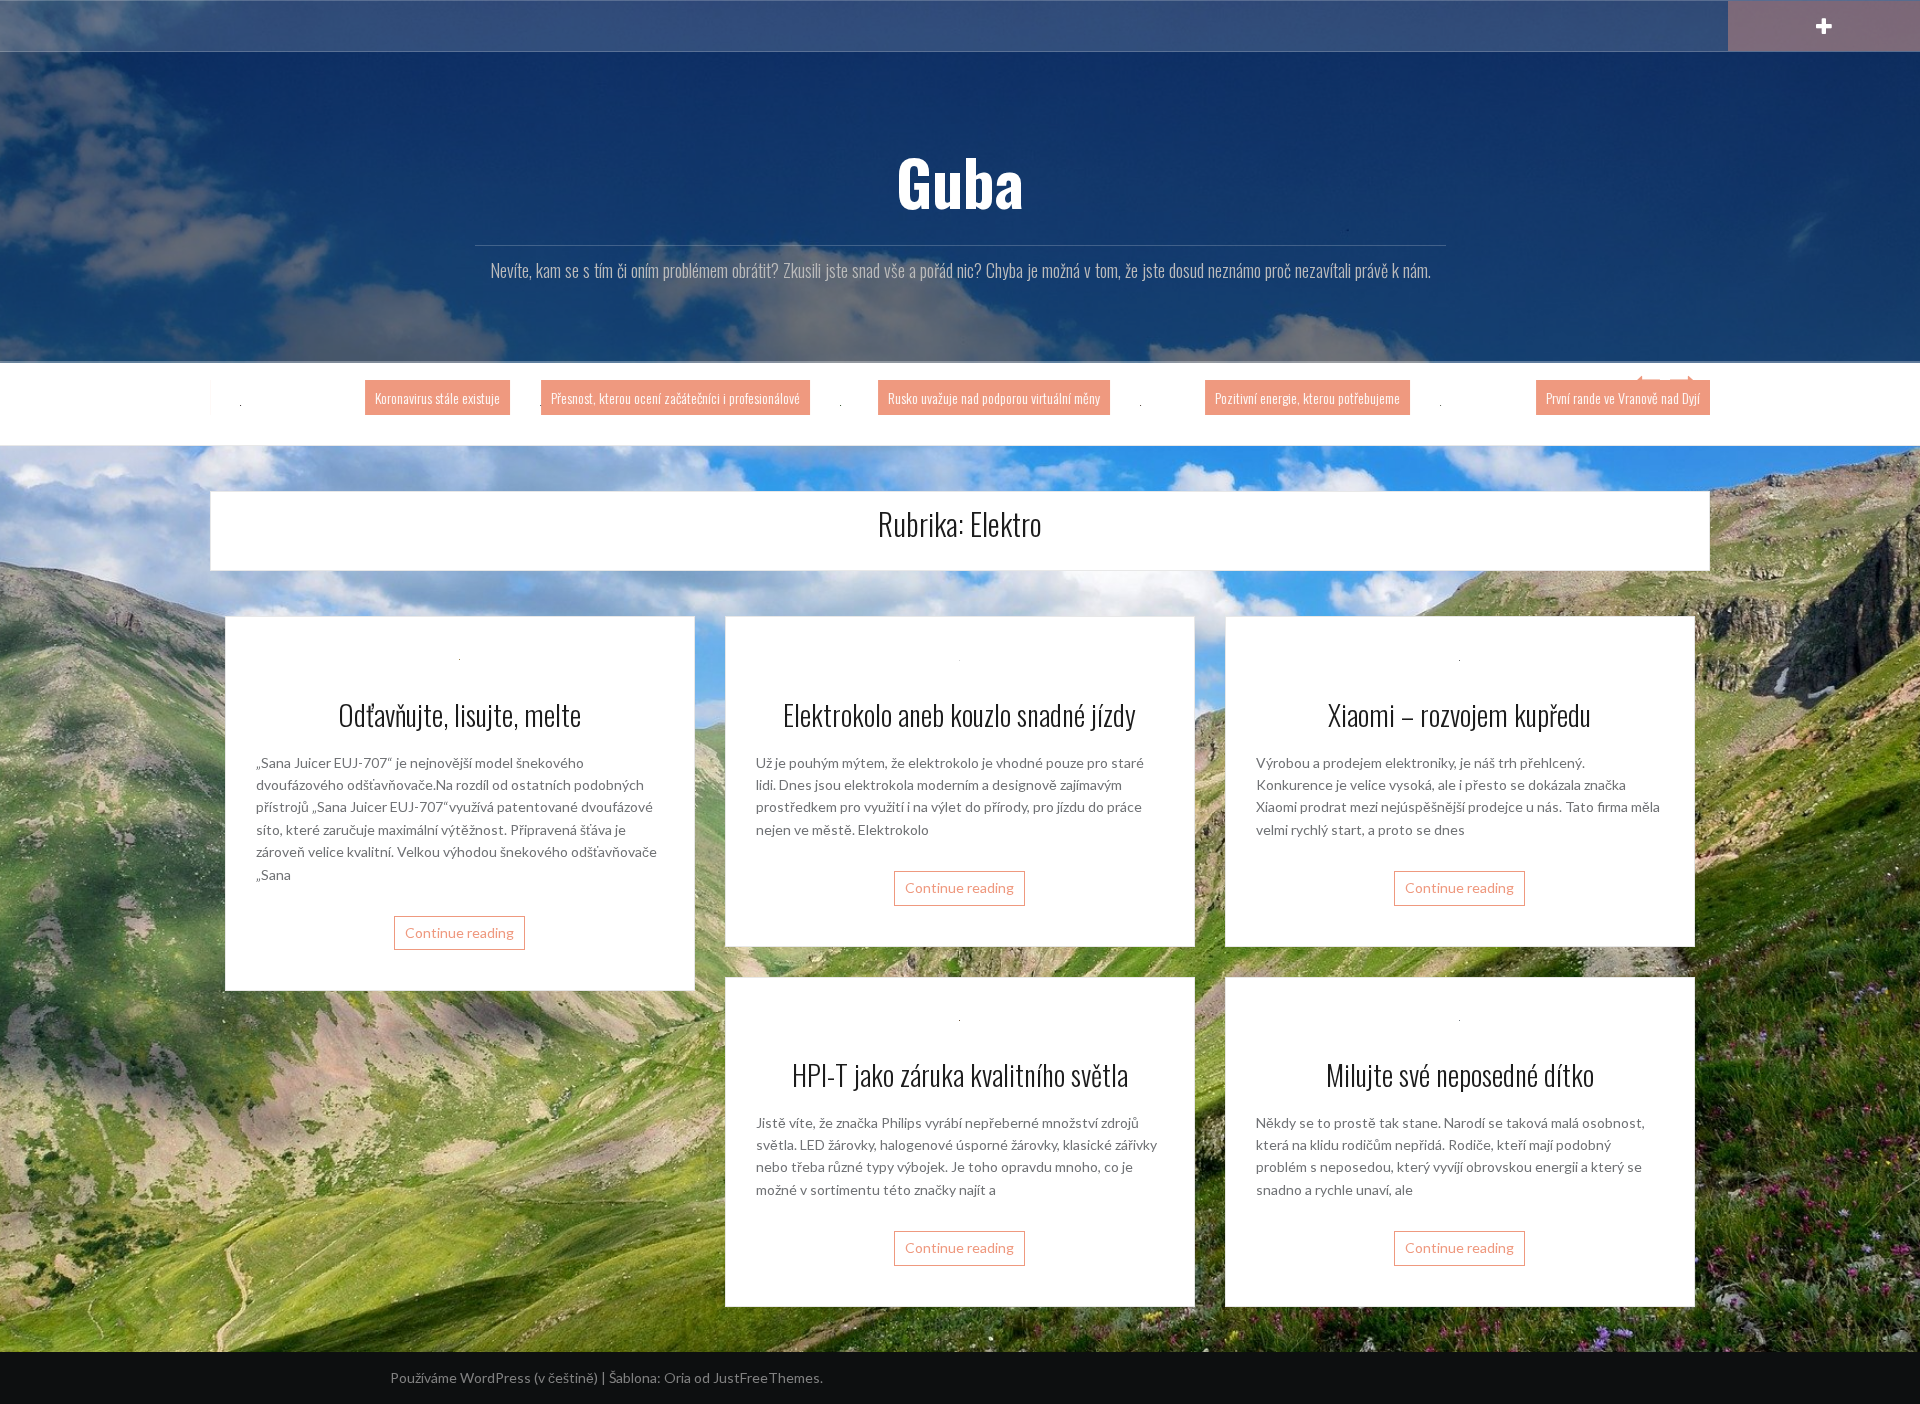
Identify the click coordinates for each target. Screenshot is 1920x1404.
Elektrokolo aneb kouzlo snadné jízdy (959, 714)
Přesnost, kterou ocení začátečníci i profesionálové (960, 397)
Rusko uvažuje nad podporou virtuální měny (1279, 397)
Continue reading (459, 932)
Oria (677, 1377)
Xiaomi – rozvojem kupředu (1459, 714)
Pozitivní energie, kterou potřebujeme (1592, 397)
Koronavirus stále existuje (722, 397)
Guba (960, 181)
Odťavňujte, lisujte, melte (459, 714)
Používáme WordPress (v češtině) (494, 1377)
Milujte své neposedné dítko (1460, 1074)
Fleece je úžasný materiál (423, 397)
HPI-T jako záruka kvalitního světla (960, 1074)
